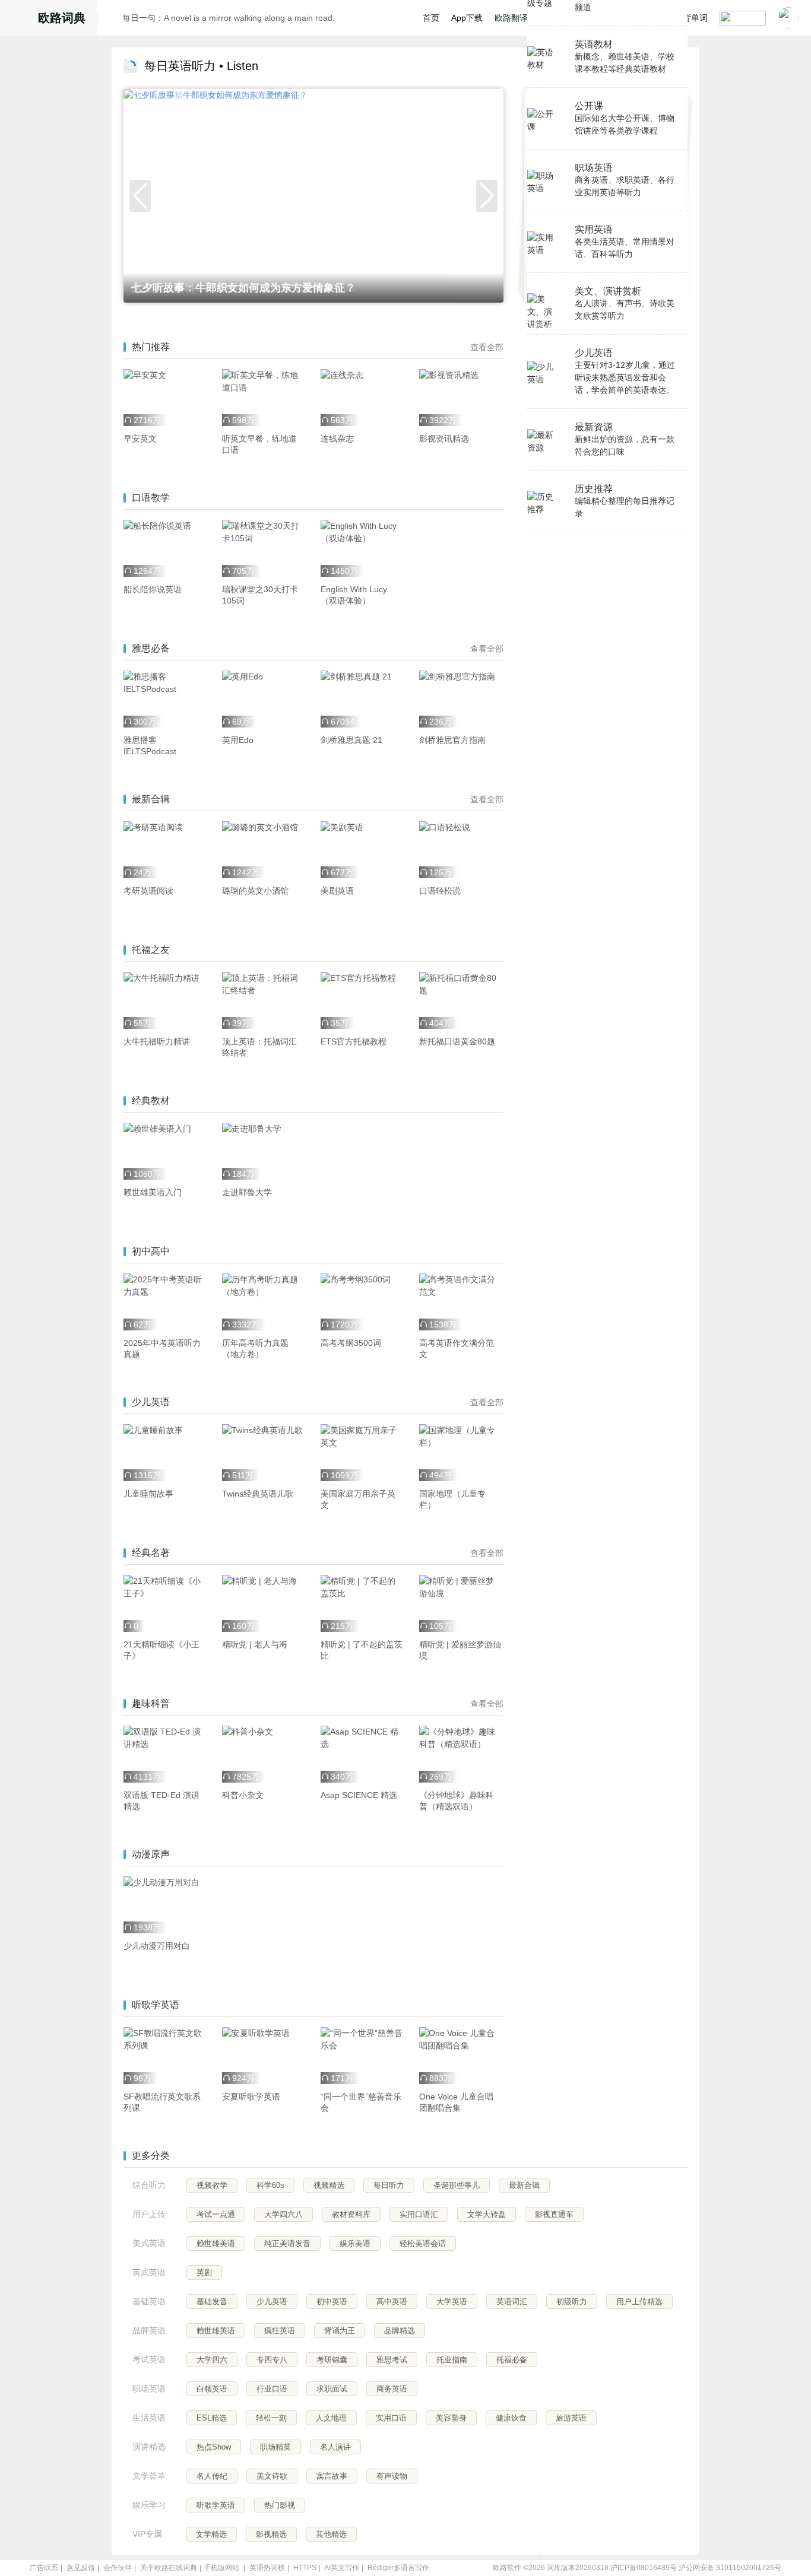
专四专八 (272, 2360)
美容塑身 (451, 2418)
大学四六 (212, 2360)
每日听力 (389, 2185)
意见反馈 (81, 2568)
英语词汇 (512, 2302)
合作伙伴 (118, 2568)
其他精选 (331, 2534)
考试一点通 (216, 2214)
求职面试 (332, 2389)
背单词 (695, 18)
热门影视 (280, 2505)
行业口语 (272, 2389)
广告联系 (44, 2568)
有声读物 (392, 2476)
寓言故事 (332, 2476)
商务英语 (392, 2389)
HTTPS (305, 2568)
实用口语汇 (419, 2214)
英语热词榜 (267, 2568)
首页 (431, 18)
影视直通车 (554, 2214)
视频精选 (329, 2185)
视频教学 (212, 2185)
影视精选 (271, 2534)
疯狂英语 (280, 2331)
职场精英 (275, 2447)
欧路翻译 (511, 18)
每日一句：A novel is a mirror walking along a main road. (229, 18)
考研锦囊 (332, 2360)
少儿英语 (272, 2302)
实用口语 (391, 2418)
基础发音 (212, 2302)
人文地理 (331, 2418)
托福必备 (512, 2360)
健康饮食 (511, 2418)
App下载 (467, 18)
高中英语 (392, 2302)
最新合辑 (524, 2185)
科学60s (270, 2185)
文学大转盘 (487, 2214)
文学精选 (211, 2534)
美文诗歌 (272, 2476)
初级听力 (572, 2302)
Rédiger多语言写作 (398, 2568)
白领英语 (212, 2389)
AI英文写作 (342, 2568)
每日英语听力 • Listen (201, 66)
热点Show (214, 2447)
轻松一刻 (271, 2418)
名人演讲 (335, 2447)
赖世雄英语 (216, 2331)
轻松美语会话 (423, 2243)
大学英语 (452, 2302)
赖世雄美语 (216, 2243)
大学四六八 (283, 2214)
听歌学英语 (216, 2505)
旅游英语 (571, 2418)
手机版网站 (221, 2568)
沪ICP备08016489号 (644, 2568)
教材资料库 (351, 2214)
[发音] (113, 20)
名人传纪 (212, 2476)
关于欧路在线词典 (169, 2568)
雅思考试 (392, 2360)
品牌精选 (400, 2331)
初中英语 (332, 2302)
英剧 (204, 2272)
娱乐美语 (355, 2243)
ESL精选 (212, 2418)
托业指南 (452, 2360)
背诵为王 (340, 2331)
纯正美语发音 (287, 2243)
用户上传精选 (639, 2302)
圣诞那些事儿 (457, 2185)
